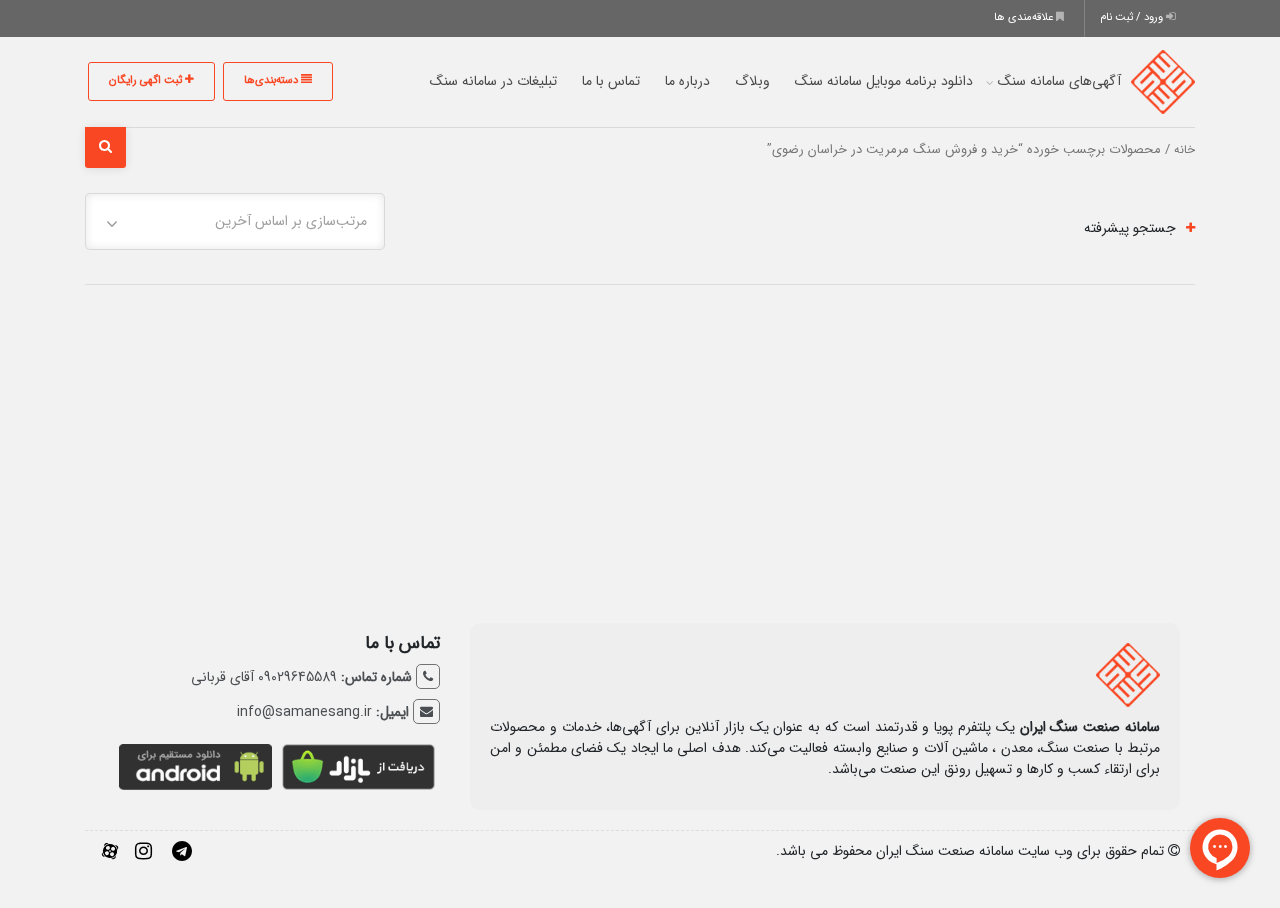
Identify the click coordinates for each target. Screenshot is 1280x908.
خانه (1184, 150)
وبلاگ (752, 81)
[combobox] (235, 221)
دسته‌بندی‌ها (272, 80)
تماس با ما (611, 81)
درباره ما (687, 81)
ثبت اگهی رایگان (147, 80)
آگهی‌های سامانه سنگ (1059, 81)
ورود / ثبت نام (1133, 17)
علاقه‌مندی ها (1025, 17)
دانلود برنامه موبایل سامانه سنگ (884, 81)
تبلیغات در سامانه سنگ (493, 81)
